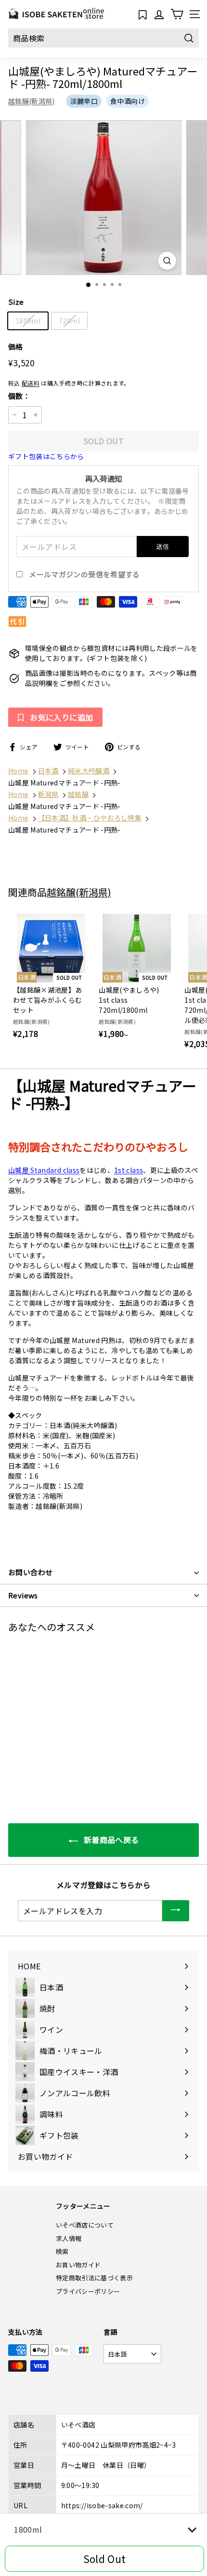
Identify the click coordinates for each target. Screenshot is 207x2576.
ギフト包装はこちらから (46, 456)
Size (16, 302)
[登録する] (176, 1911)
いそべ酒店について (85, 2225)
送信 (163, 546)
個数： (19, 396)
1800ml (28, 321)
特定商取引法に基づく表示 (94, 2278)
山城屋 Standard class (44, 1170)
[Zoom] (167, 261)
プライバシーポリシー (88, 2291)
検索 (62, 2251)
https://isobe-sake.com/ (102, 2505)
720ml (69, 321)
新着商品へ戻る (110, 1840)
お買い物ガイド (78, 2265)
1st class (129, 1170)
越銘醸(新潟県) (32, 101)
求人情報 (69, 2238)
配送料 (31, 383)
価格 (16, 346)
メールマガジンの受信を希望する (84, 574)
